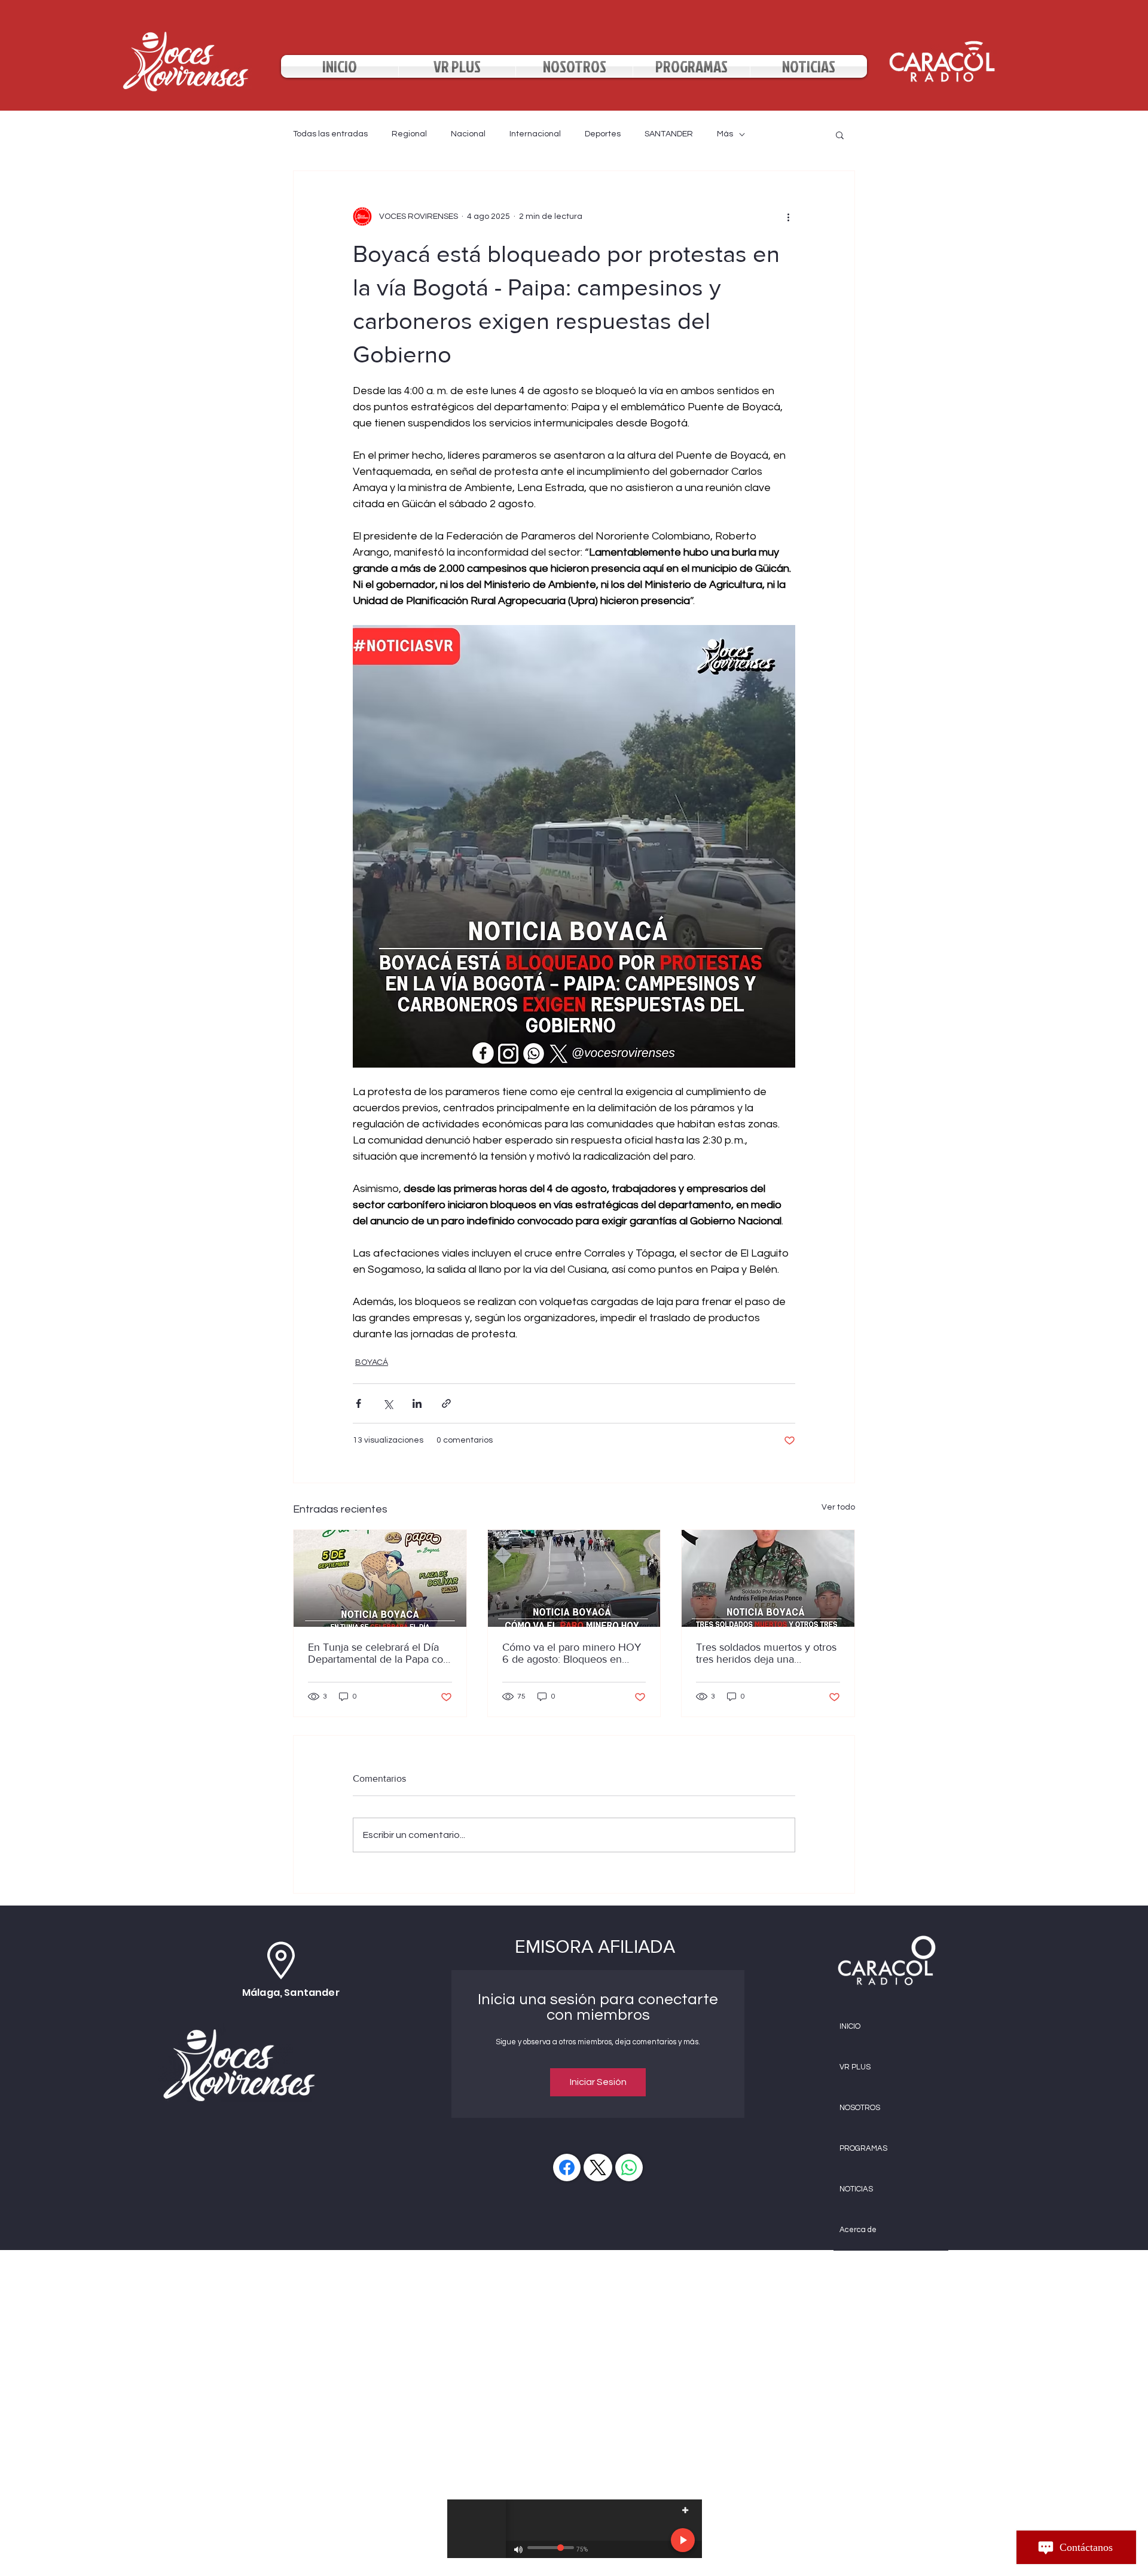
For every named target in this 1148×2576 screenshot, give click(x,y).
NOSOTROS (860, 2108)
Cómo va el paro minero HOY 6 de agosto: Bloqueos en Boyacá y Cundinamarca (572, 1653)
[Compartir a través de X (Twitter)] (388, 1403)
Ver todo (838, 1507)
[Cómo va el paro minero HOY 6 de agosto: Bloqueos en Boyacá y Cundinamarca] (574, 1578)
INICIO (850, 2026)
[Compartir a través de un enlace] (446, 1403)
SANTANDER (669, 134)
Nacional (468, 134)
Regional (409, 134)
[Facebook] (567, 2168)
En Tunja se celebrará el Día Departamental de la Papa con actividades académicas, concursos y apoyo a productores (378, 1653)
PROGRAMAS (863, 2148)
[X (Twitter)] (598, 2168)
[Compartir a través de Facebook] (358, 1403)
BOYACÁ (372, 1362)
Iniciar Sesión (598, 2082)
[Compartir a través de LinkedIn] (417, 1403)
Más (725, 134)
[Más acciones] (788, 217)
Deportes (603, 134)
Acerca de (858, 2230)
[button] (840, 135)
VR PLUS (855, 2067)
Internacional (535, 134)
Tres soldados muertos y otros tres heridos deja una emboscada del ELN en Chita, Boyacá (766, 1653)
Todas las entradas (330, 134)
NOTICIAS (856, 2189)
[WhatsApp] (629, 2168)
